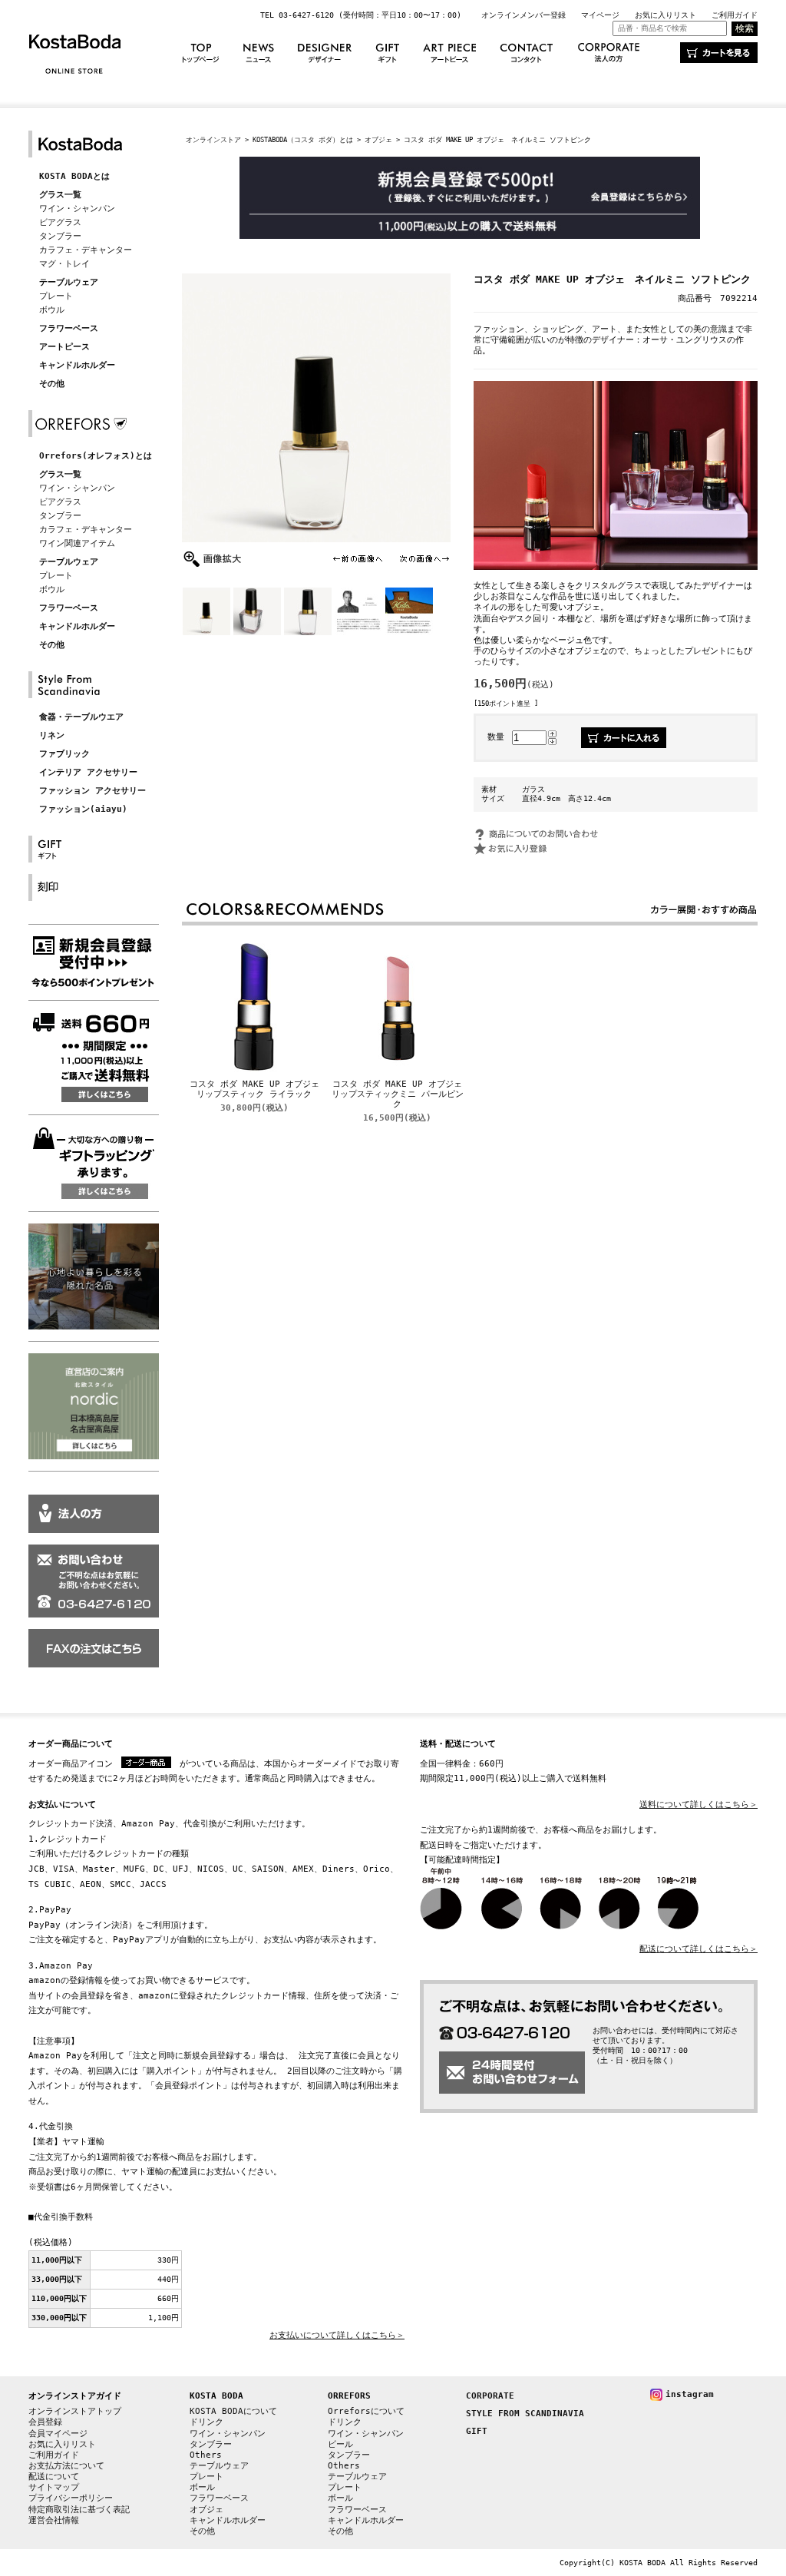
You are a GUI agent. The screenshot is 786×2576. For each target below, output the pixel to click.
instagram (690, 2394)
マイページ (600, 15)
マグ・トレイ (64, 264)
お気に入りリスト (665, 15)
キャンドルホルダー (77, 365)
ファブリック (64, 754)
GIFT (477, 2431)
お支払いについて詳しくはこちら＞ (337, 2335)
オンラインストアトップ (75, 2411)
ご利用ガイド (735, 15)
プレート (56, 296)
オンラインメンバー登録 (523, 15)
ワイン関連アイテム (77, 543)
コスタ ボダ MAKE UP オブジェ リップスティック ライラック (259, 1089)
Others (206, 2455)
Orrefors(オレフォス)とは (96, 456)
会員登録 (45, 2422)
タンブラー (60, 236)
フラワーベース (69, 328)
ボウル (52, 310)
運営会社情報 (54, 2520)
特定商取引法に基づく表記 (79, 2510)
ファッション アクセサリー (92, 791)
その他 (52, 384)
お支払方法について (66, 2466)
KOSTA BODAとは (74, 176)
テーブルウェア (69, 282)
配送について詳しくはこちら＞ (698, 1949)
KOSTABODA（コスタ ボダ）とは (303, 139)
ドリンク (206, 2422)
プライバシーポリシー (71, 2498)
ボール (202, 2487)
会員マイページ (58, 2434)
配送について (54, 2477)
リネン (52, 735)
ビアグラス (60, 222)
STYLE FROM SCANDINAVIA (525, 2414)
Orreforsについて (366, 2411)
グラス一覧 (60, 195)
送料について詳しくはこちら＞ (698, 1805)
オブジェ (378, 139)
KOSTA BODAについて (233, 2411)
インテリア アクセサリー (88, 772)
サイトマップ (54, 2487)
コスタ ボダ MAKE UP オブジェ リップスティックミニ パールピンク (401, 1094)
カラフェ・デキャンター (86, 250)
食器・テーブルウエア (81, 717)
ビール (340, 2444)
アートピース (64, 347)
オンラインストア (213, 139)
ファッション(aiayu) (83, 809)
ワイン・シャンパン (77, 209)
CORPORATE (490, 2396)
